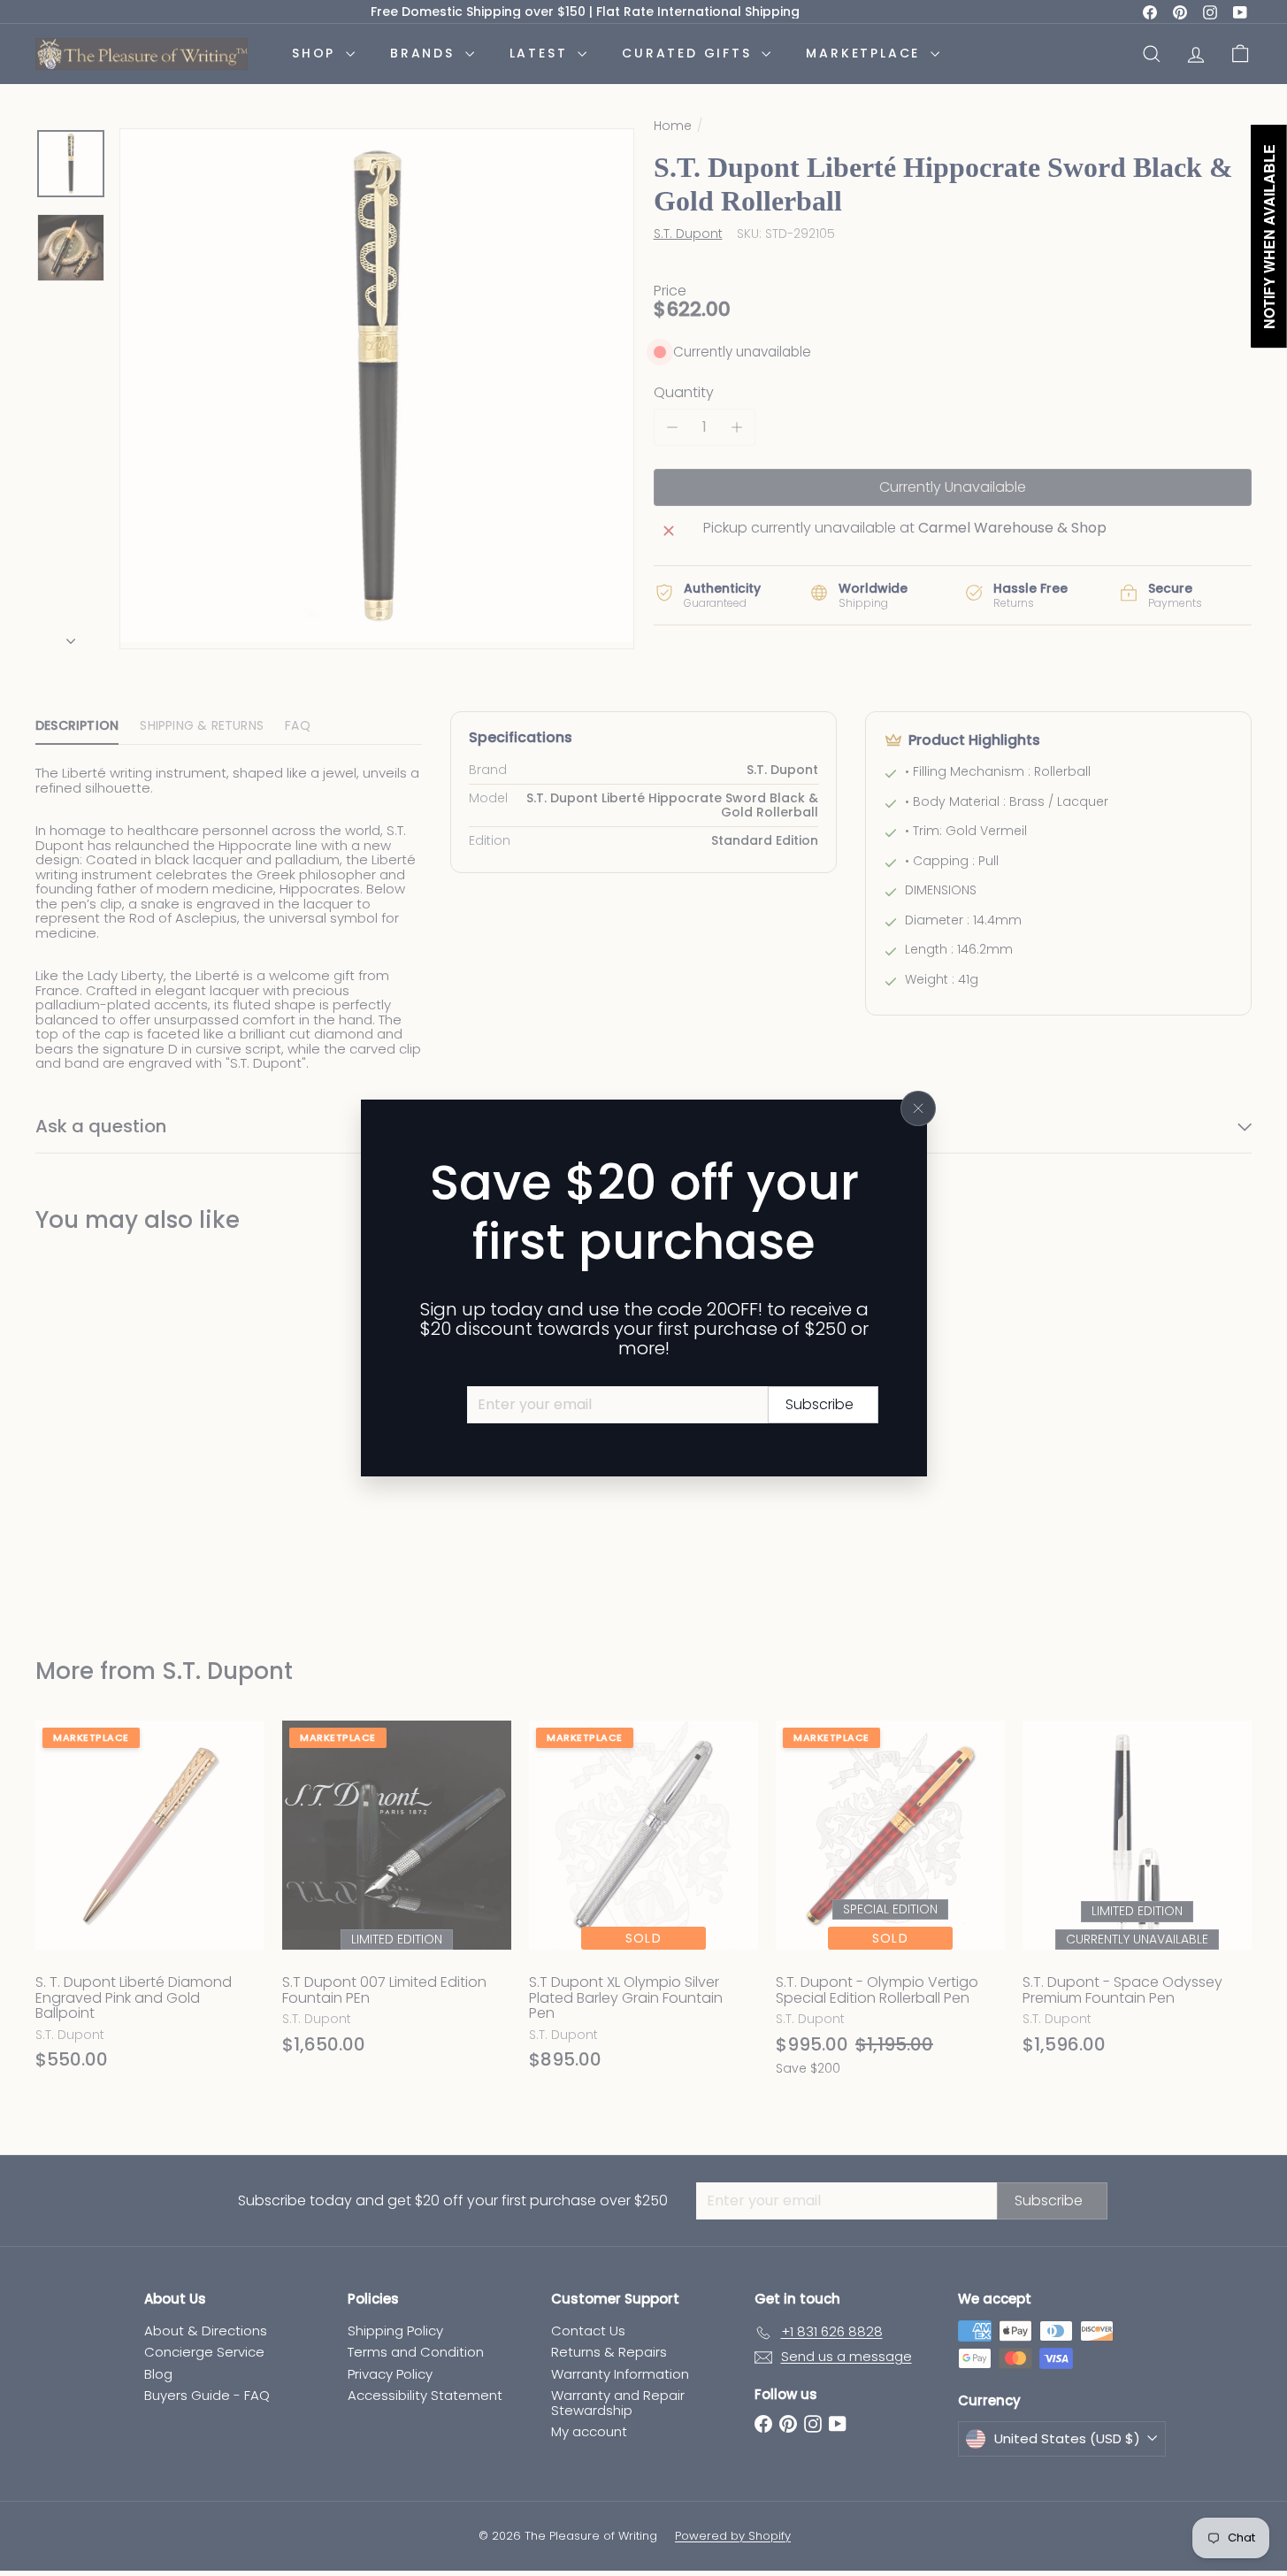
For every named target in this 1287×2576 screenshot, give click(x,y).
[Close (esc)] (918, 1108)
